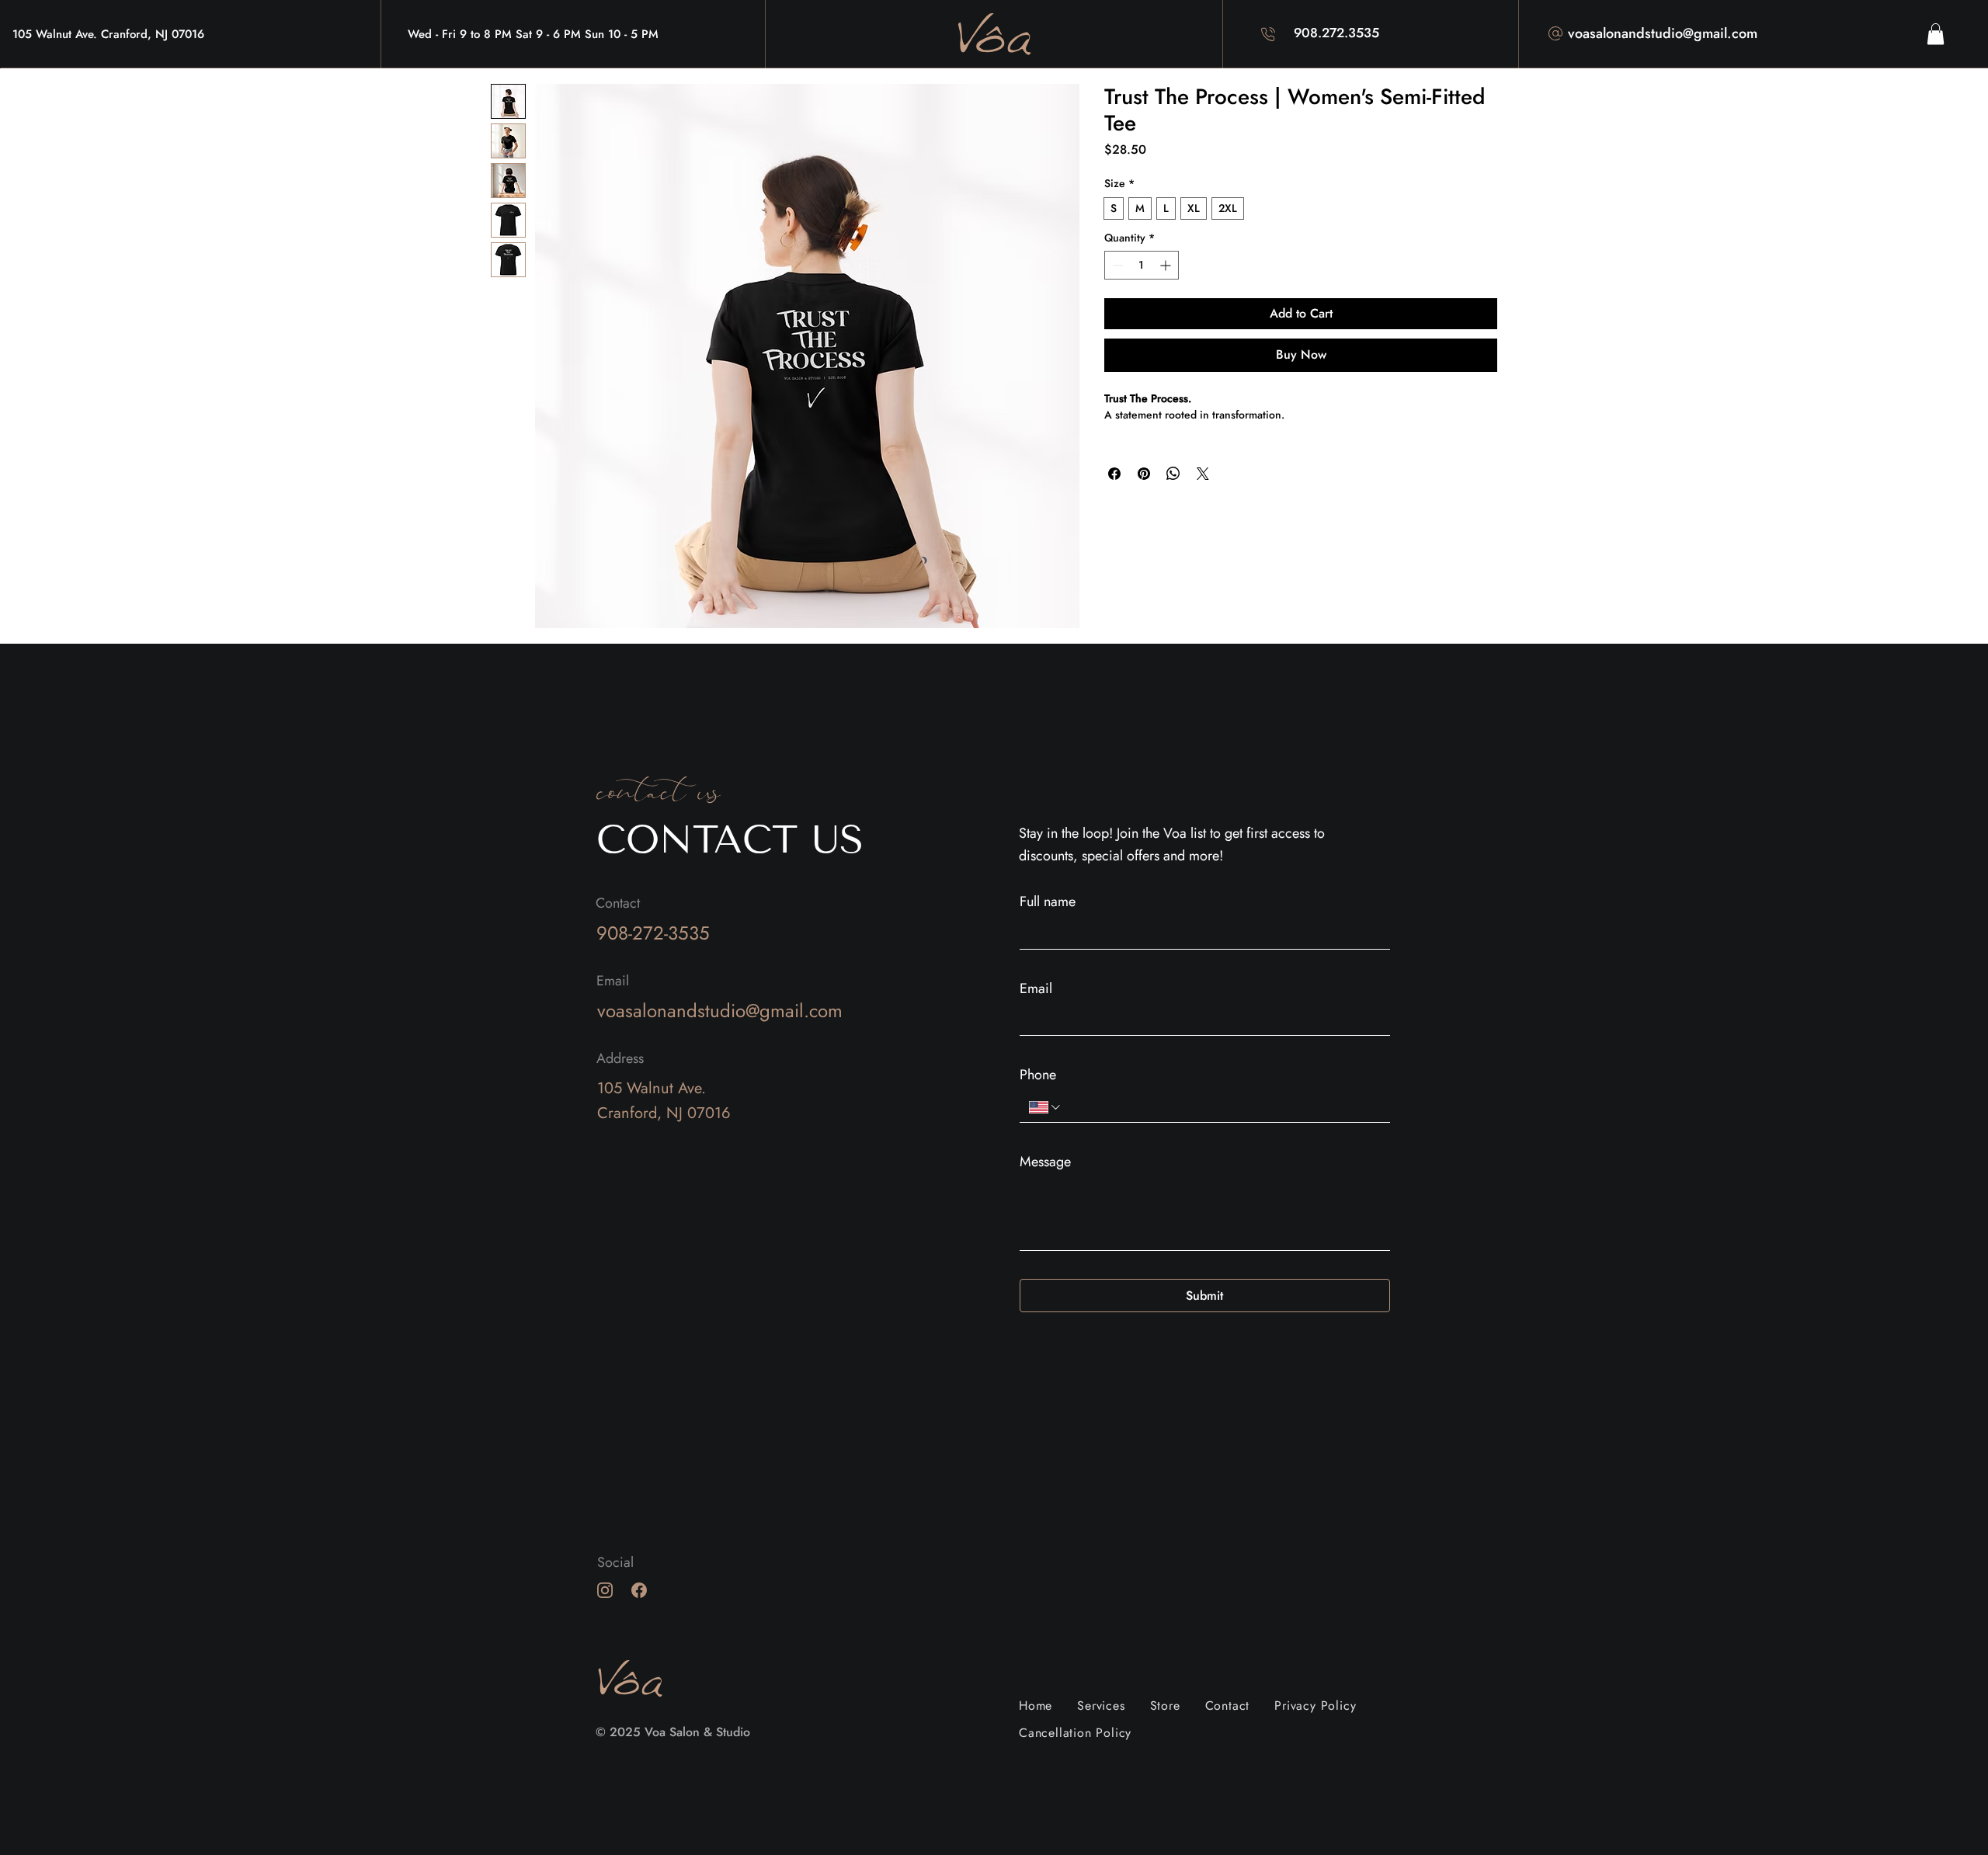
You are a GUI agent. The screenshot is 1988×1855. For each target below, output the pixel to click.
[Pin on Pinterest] (1144, 474)
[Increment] (1167, 265)
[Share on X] (1203, 474)
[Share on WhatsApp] (1173, 474)
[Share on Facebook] (1114, 474)
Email (1036, 988)
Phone (1038, 1075)
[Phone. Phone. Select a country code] (1046, 1107)
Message (1045, 1162)
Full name (1048, 901)
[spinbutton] (1141, 265)
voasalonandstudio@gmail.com (1663, 33)
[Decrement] (1116, 265)
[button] (1936, 34)
